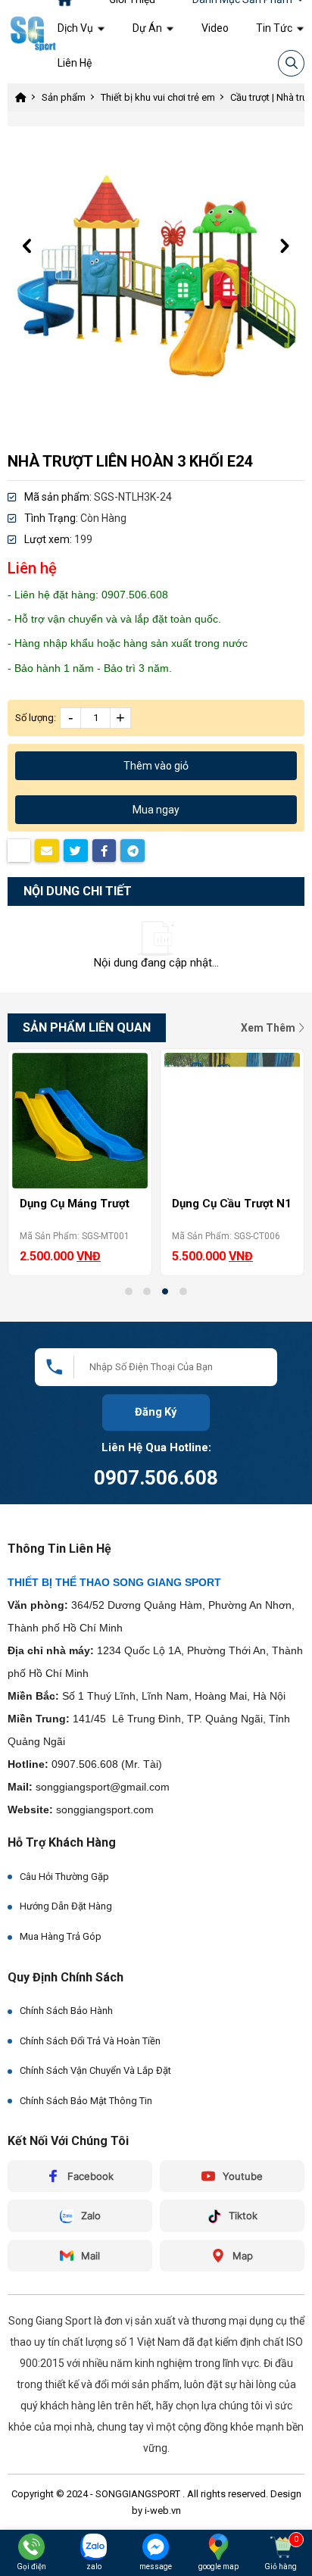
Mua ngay (156, 810)
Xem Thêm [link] (269, 1028)
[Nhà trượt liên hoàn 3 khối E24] (156, 275)
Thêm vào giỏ (156, 766)
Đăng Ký (156, 1411)
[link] (81, 28)
